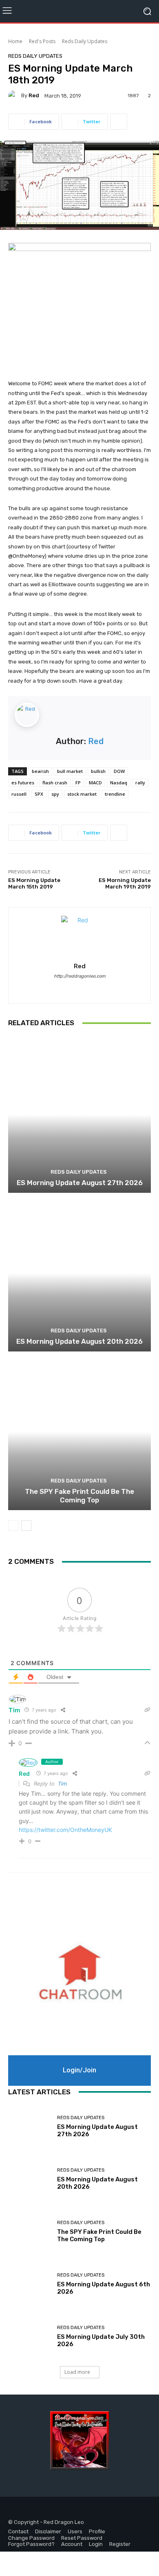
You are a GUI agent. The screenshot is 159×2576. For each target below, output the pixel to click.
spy (55, 794)
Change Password (31, 2538)
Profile (97, 2531)
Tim (62, 1784)
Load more (77, 2372)
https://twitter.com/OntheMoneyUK (65, 1830)
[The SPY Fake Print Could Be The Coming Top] (79, 1432)
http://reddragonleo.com (80, 976)
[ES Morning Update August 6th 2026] (30, 2284)
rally (140, 783)
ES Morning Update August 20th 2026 (79, 1341)
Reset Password (82, 2538)
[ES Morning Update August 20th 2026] (79, 1273)
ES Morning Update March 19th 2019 (125, 883)
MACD (95, 783)
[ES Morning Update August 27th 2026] (79, 1114)
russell (19, 794)
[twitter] (87, 988)
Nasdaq (119, 783)
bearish (40, 771)
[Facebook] (15, 2510)
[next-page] (26, 1526)
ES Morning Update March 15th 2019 (34, 883)
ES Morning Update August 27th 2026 (80, 1183)
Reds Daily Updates (85, 41)
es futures (23, 783)
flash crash (55, 783)
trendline (115, 794)
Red (34, 95)
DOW (119, 771)
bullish (98, 771)
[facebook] (72, 988)
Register (120, 2544)
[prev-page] (13, 1526)
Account (72, 2544)
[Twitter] (34, 2510)
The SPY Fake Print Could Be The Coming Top (79, 1495)
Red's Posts (42, 41)
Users (75, 2531)
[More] (119, 122)
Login (96, 2544)
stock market (82, 794)
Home (15, 41)
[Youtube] (52, 2510)
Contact (18, 2531)
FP (78, 783)
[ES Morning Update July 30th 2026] (30, 2337)
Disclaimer (48, 2531)
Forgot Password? (31, 2544)
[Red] (15, 96)
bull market (70, 771)
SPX (39, 794)
